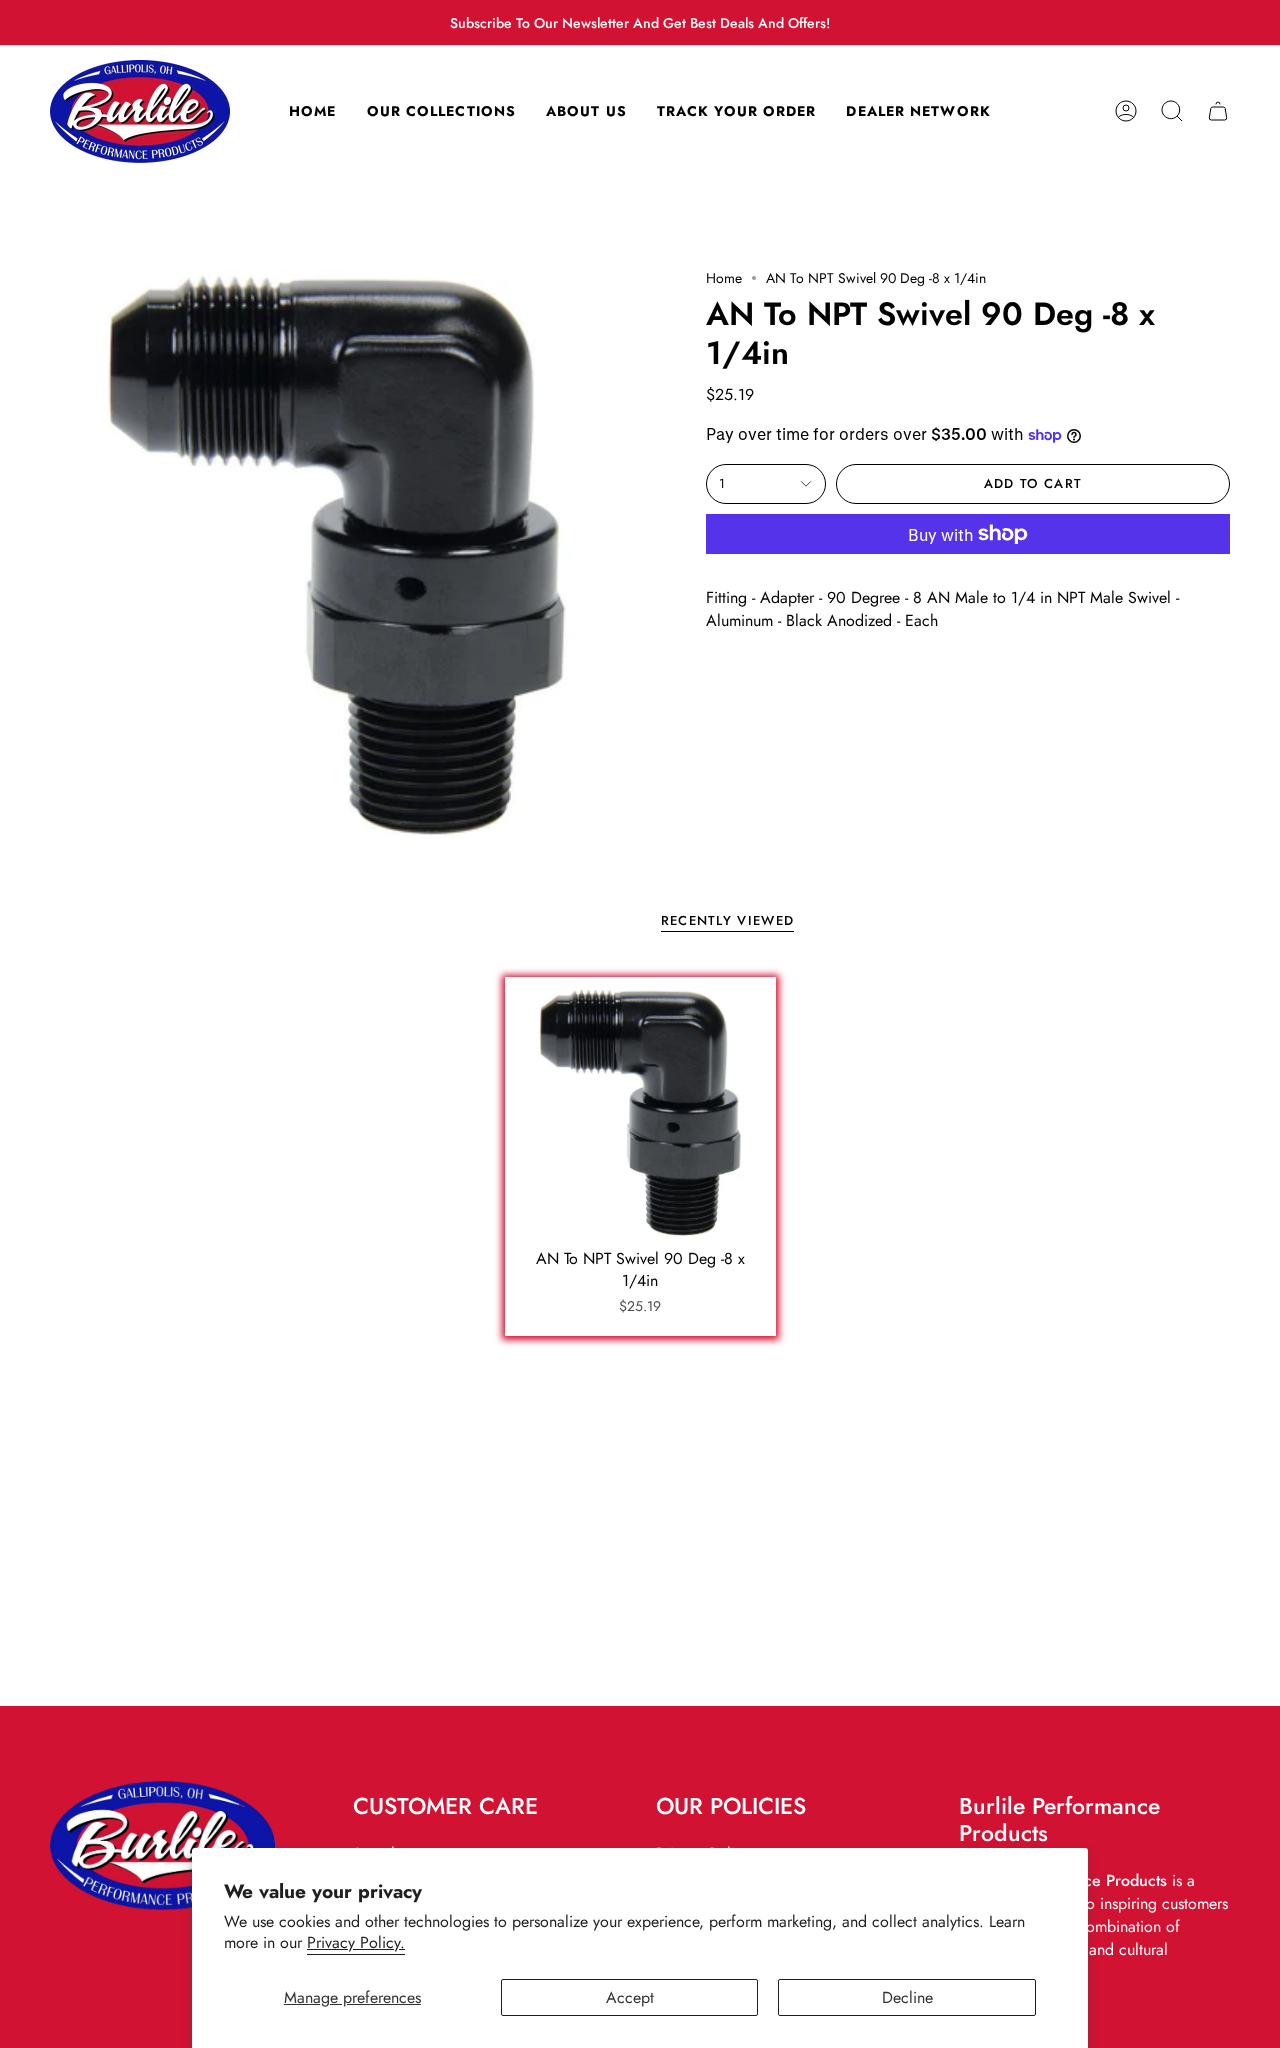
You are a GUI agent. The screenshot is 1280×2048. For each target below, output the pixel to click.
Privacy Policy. (356, 1942)
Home (724, 278)
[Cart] (1218, 111)
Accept (630, 1997)
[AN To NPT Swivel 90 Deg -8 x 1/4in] (640, 1112)
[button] (1172, 111)
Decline (907, 1997)
